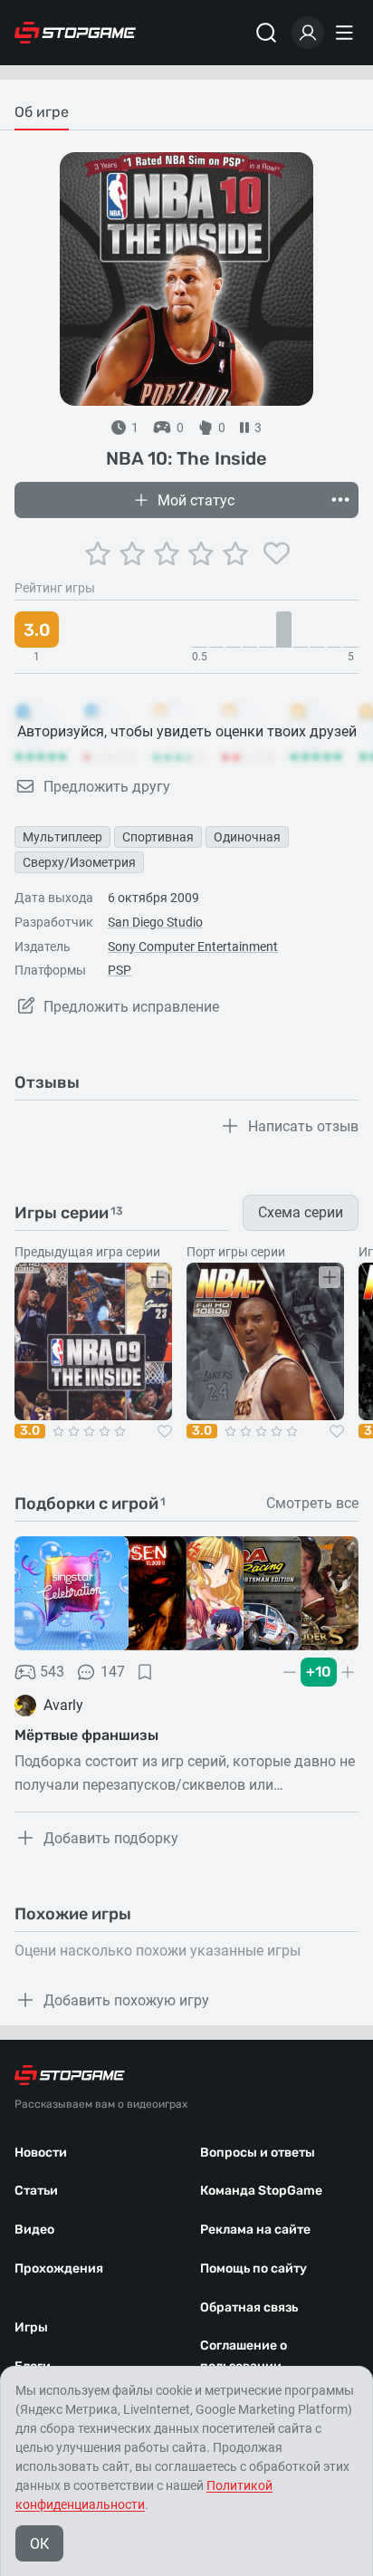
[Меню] (347, 33)
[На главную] (75, 33)
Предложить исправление (131, 1007)
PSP (120, 970)
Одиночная (247, 837)
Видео (34, 2230)
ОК (39, 2544)
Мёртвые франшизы (86, 1735)
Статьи (36, 2191)
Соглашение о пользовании (244, 2356)
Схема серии (301, 1212)
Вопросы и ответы (258, 2153)
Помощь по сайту (253, 2268)
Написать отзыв (303, 1126)
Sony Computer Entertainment (193, 947)
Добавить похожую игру (126, 2000)
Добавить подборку (111, 1838)
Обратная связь (249, 2307)
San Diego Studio (155, 922)
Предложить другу (107, 787)
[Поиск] (266, 33)
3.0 (30, 1431)
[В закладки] (145, 1672)
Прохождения (59, 2268)
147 (113, 1672)
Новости (41, 2153)
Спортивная (158, 837)
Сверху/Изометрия (79, 862)
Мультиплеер (62, 837)
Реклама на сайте (255, 2230)
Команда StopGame (261, 2191)
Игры (31, 2327)
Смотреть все (312, 1504)
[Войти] (308, 33)
